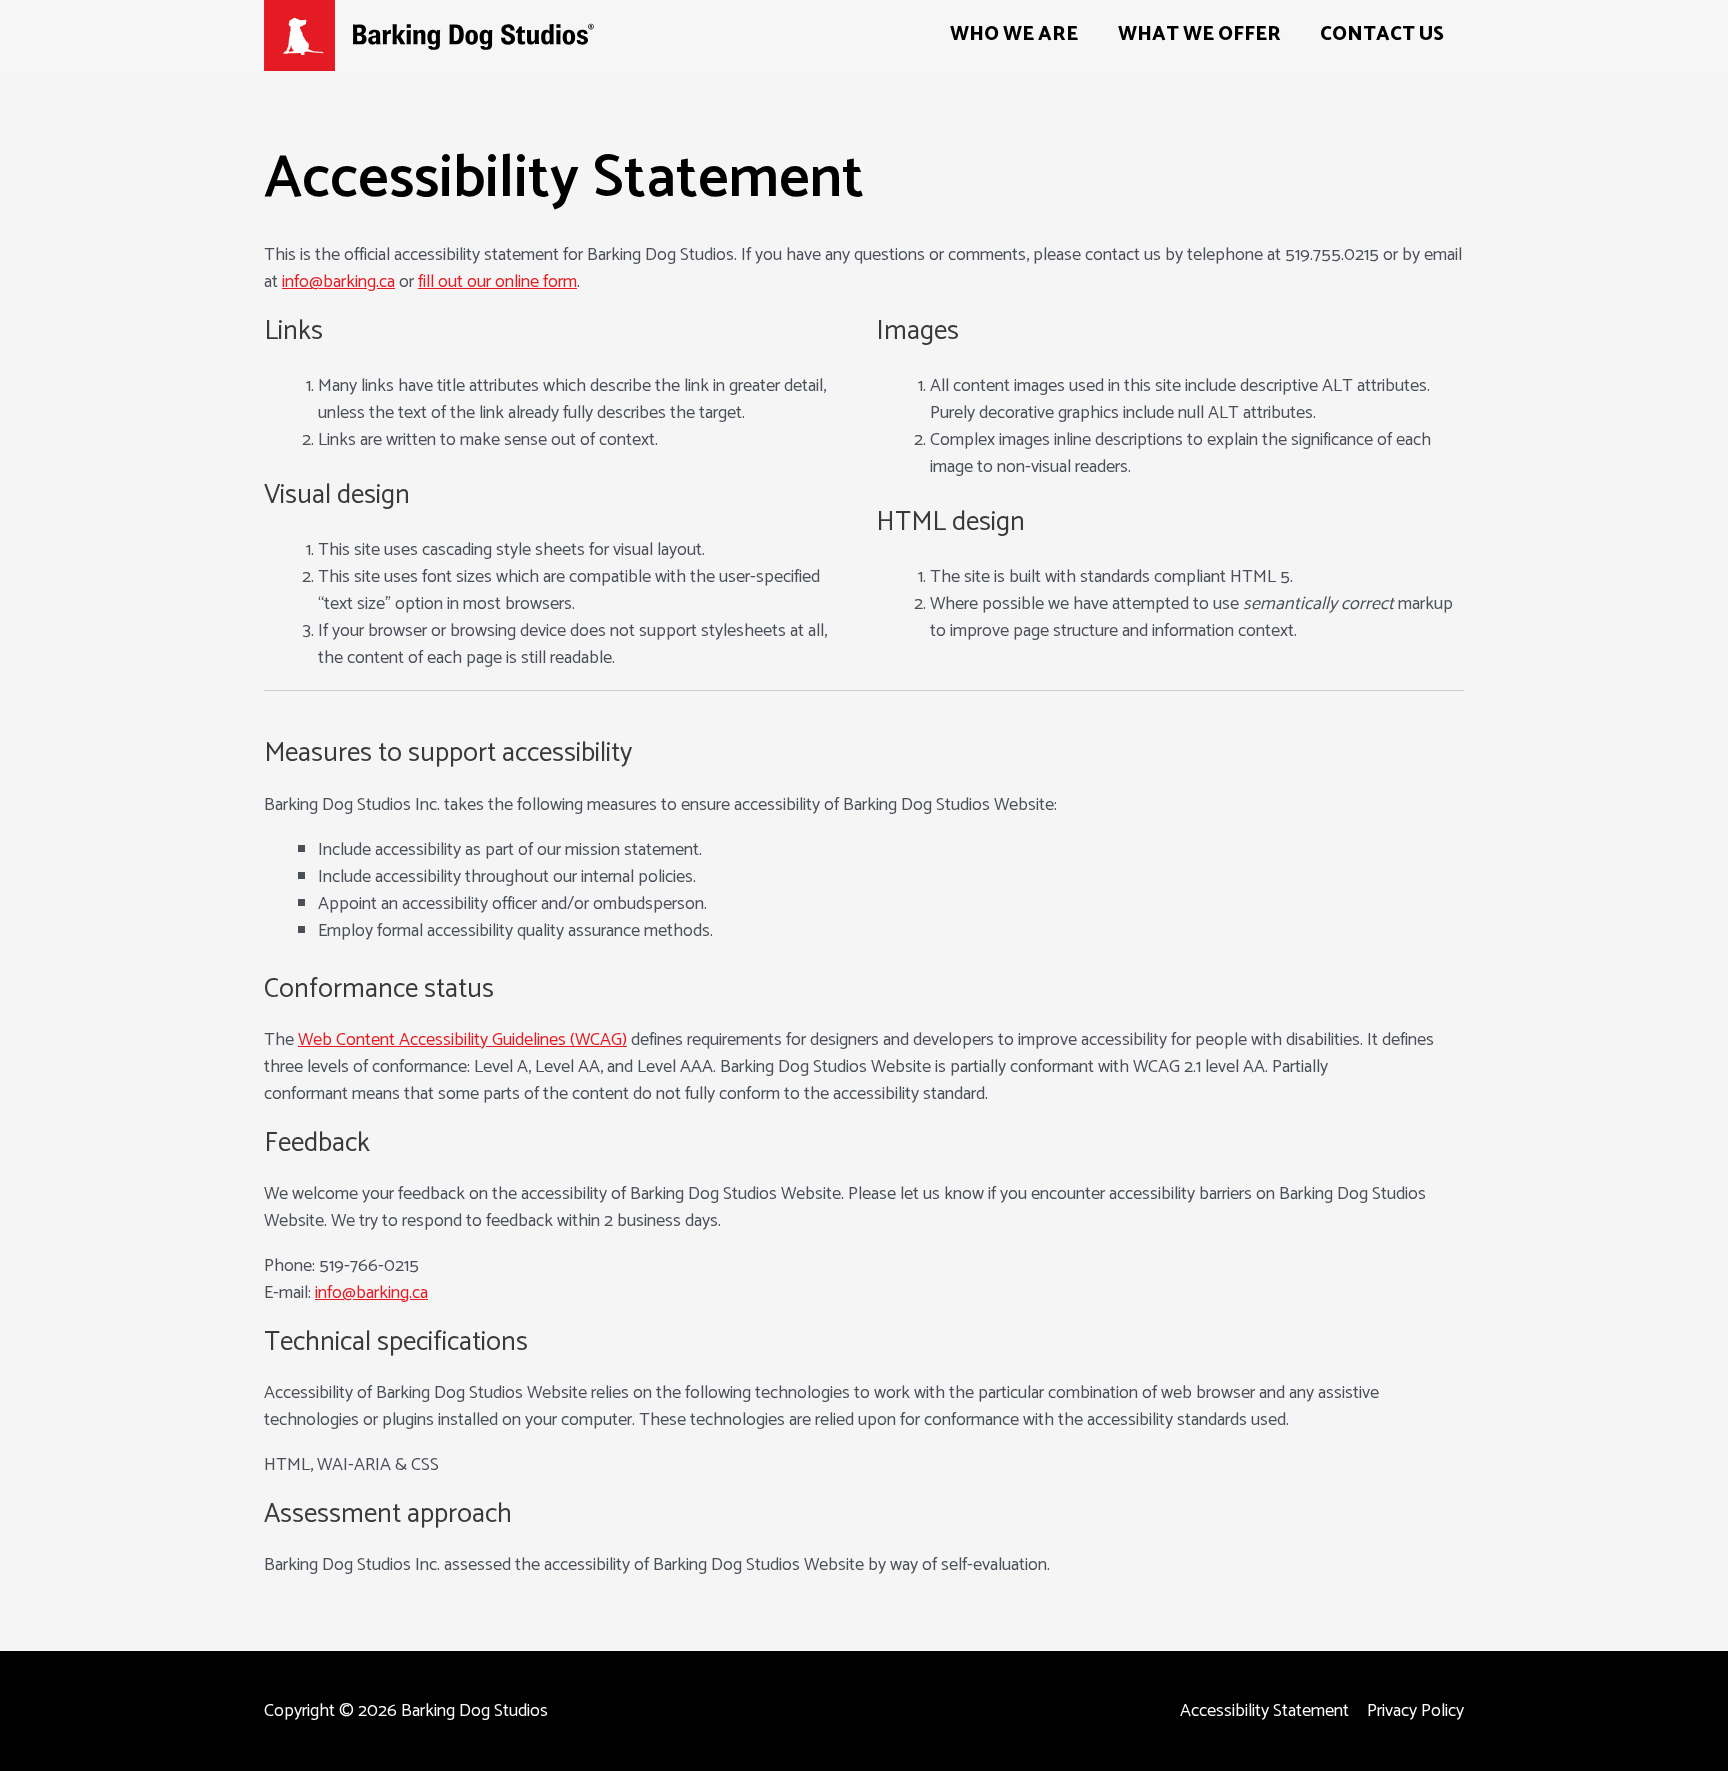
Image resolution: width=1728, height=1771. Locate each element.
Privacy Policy (1415, 1711)
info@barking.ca (338, 282)
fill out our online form (497, 282)
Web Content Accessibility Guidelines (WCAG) (462, 1040)
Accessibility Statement (1264, 1711)
